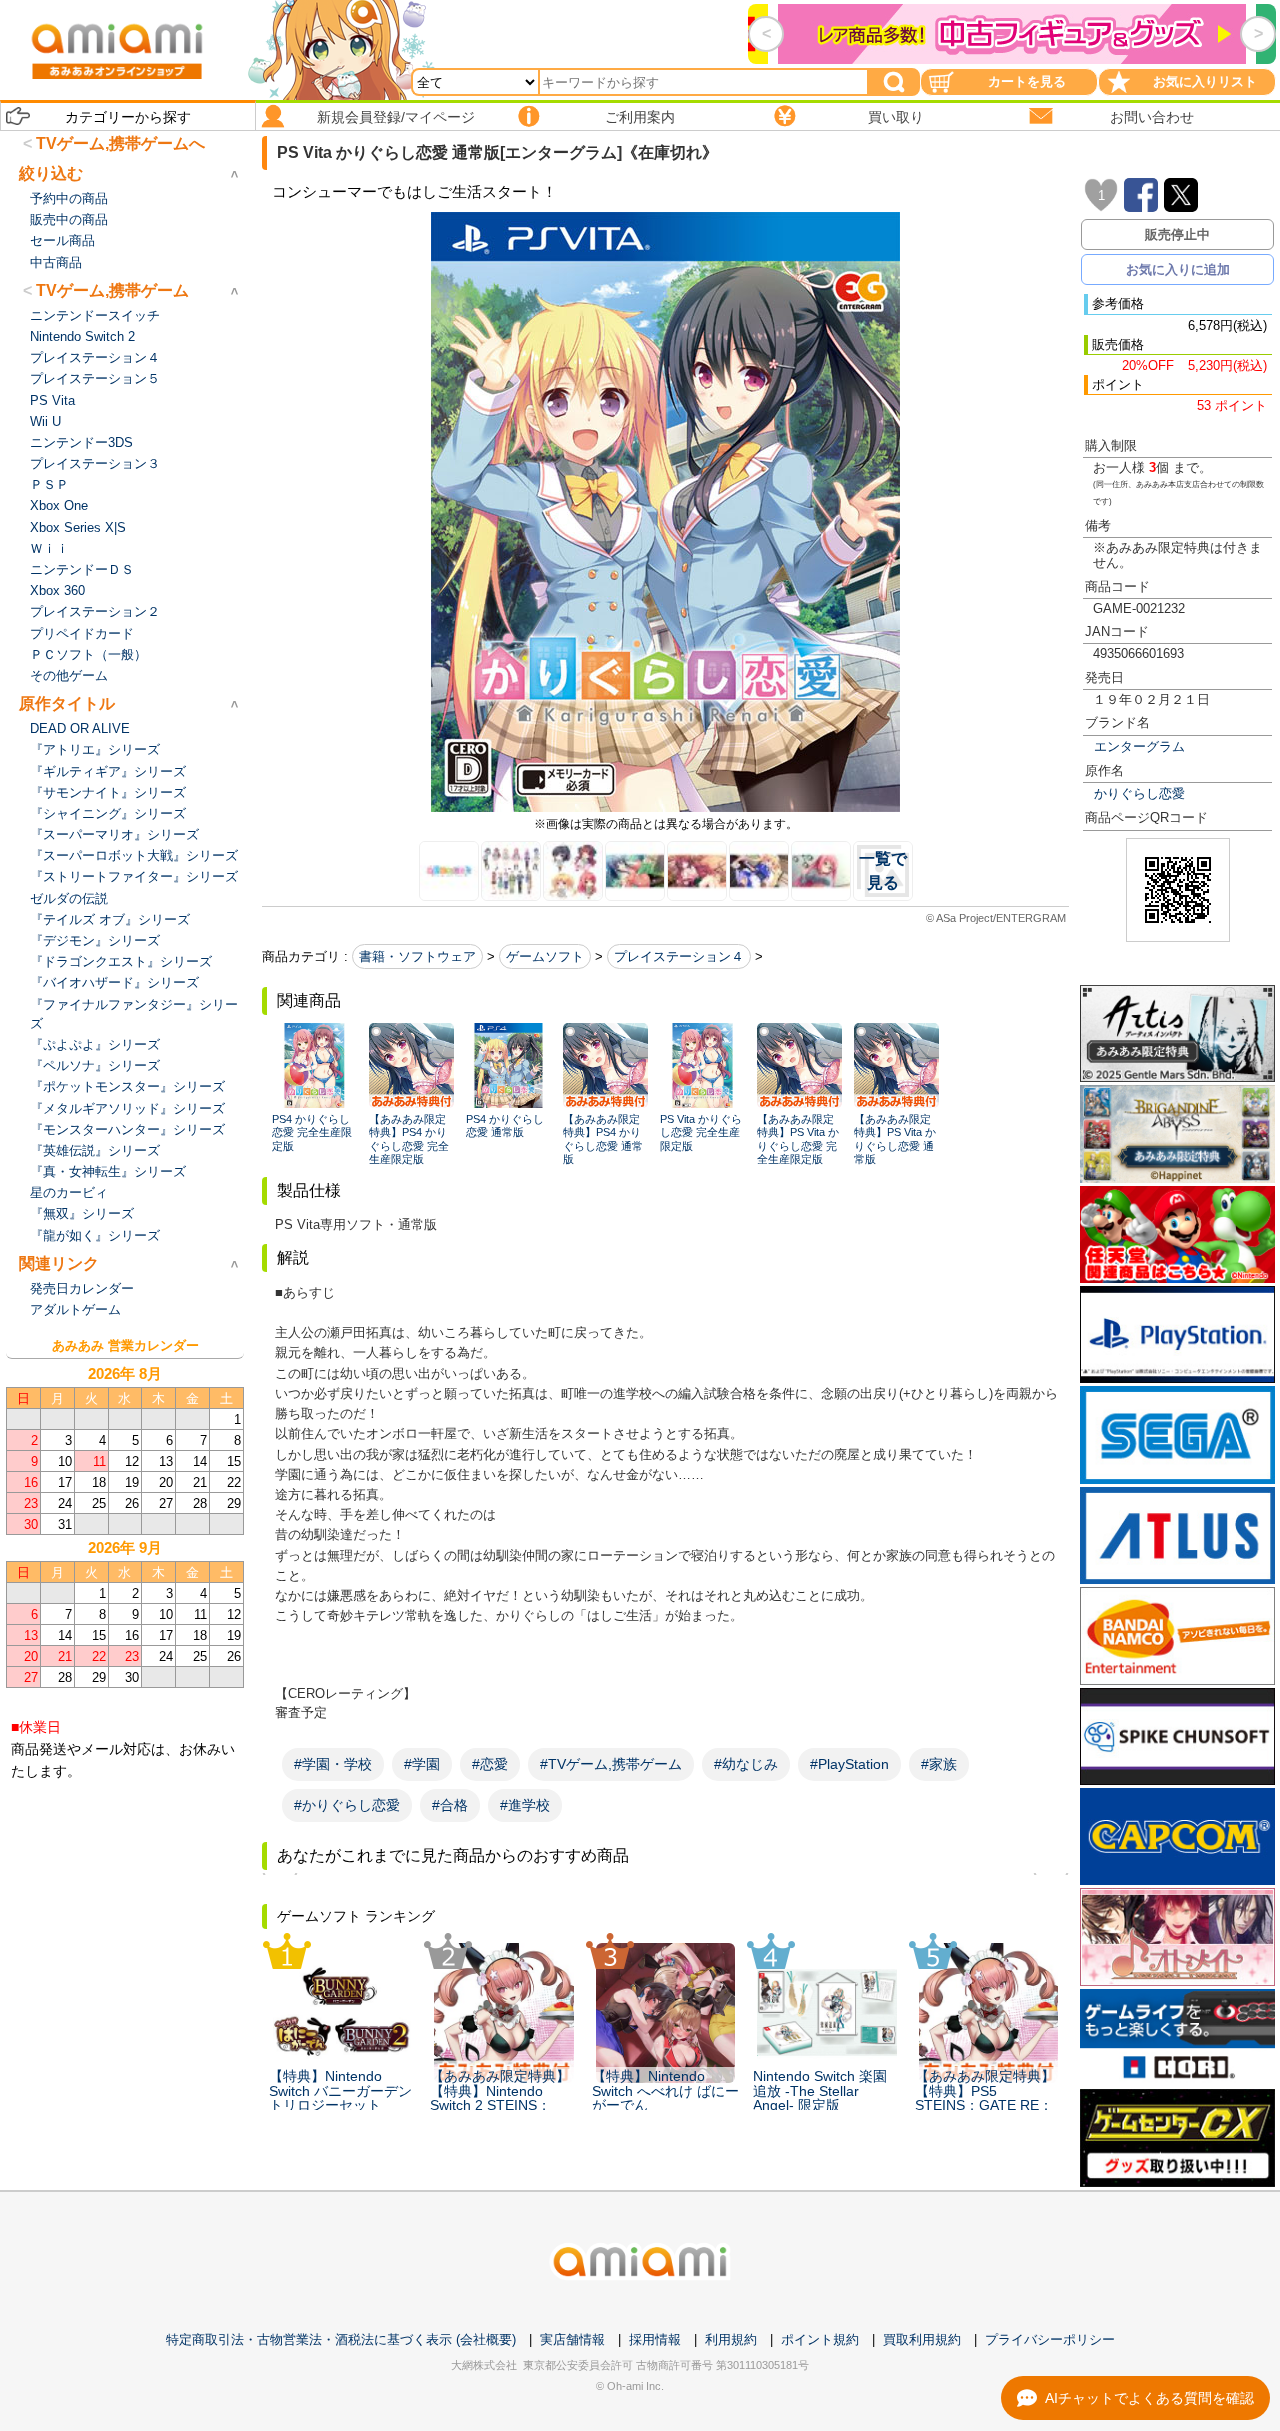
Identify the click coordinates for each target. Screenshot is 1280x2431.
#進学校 (525, 1805)
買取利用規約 (922, 2339)
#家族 (939, 1764)
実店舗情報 (572, 2339)
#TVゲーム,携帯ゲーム (611, 1764)
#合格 (450, 1805)
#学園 (422, 1764)
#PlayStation (849, 1764)
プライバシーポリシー (1050, 2339)
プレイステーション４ (679, 956)
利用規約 (731, 2339)
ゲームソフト (545, 956)
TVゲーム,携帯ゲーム (112, 290)
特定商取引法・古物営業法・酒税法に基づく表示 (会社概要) (341, 2339)
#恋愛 (490, 1764)
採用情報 (655, 2339)
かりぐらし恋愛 (1139, 793)
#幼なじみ (746, 1764)
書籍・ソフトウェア (417, 956)
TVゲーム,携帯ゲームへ (120, 143)
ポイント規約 (820, 2339)
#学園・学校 (333, 1764)
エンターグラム (1139, 746)
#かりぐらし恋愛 (347, 1805)
